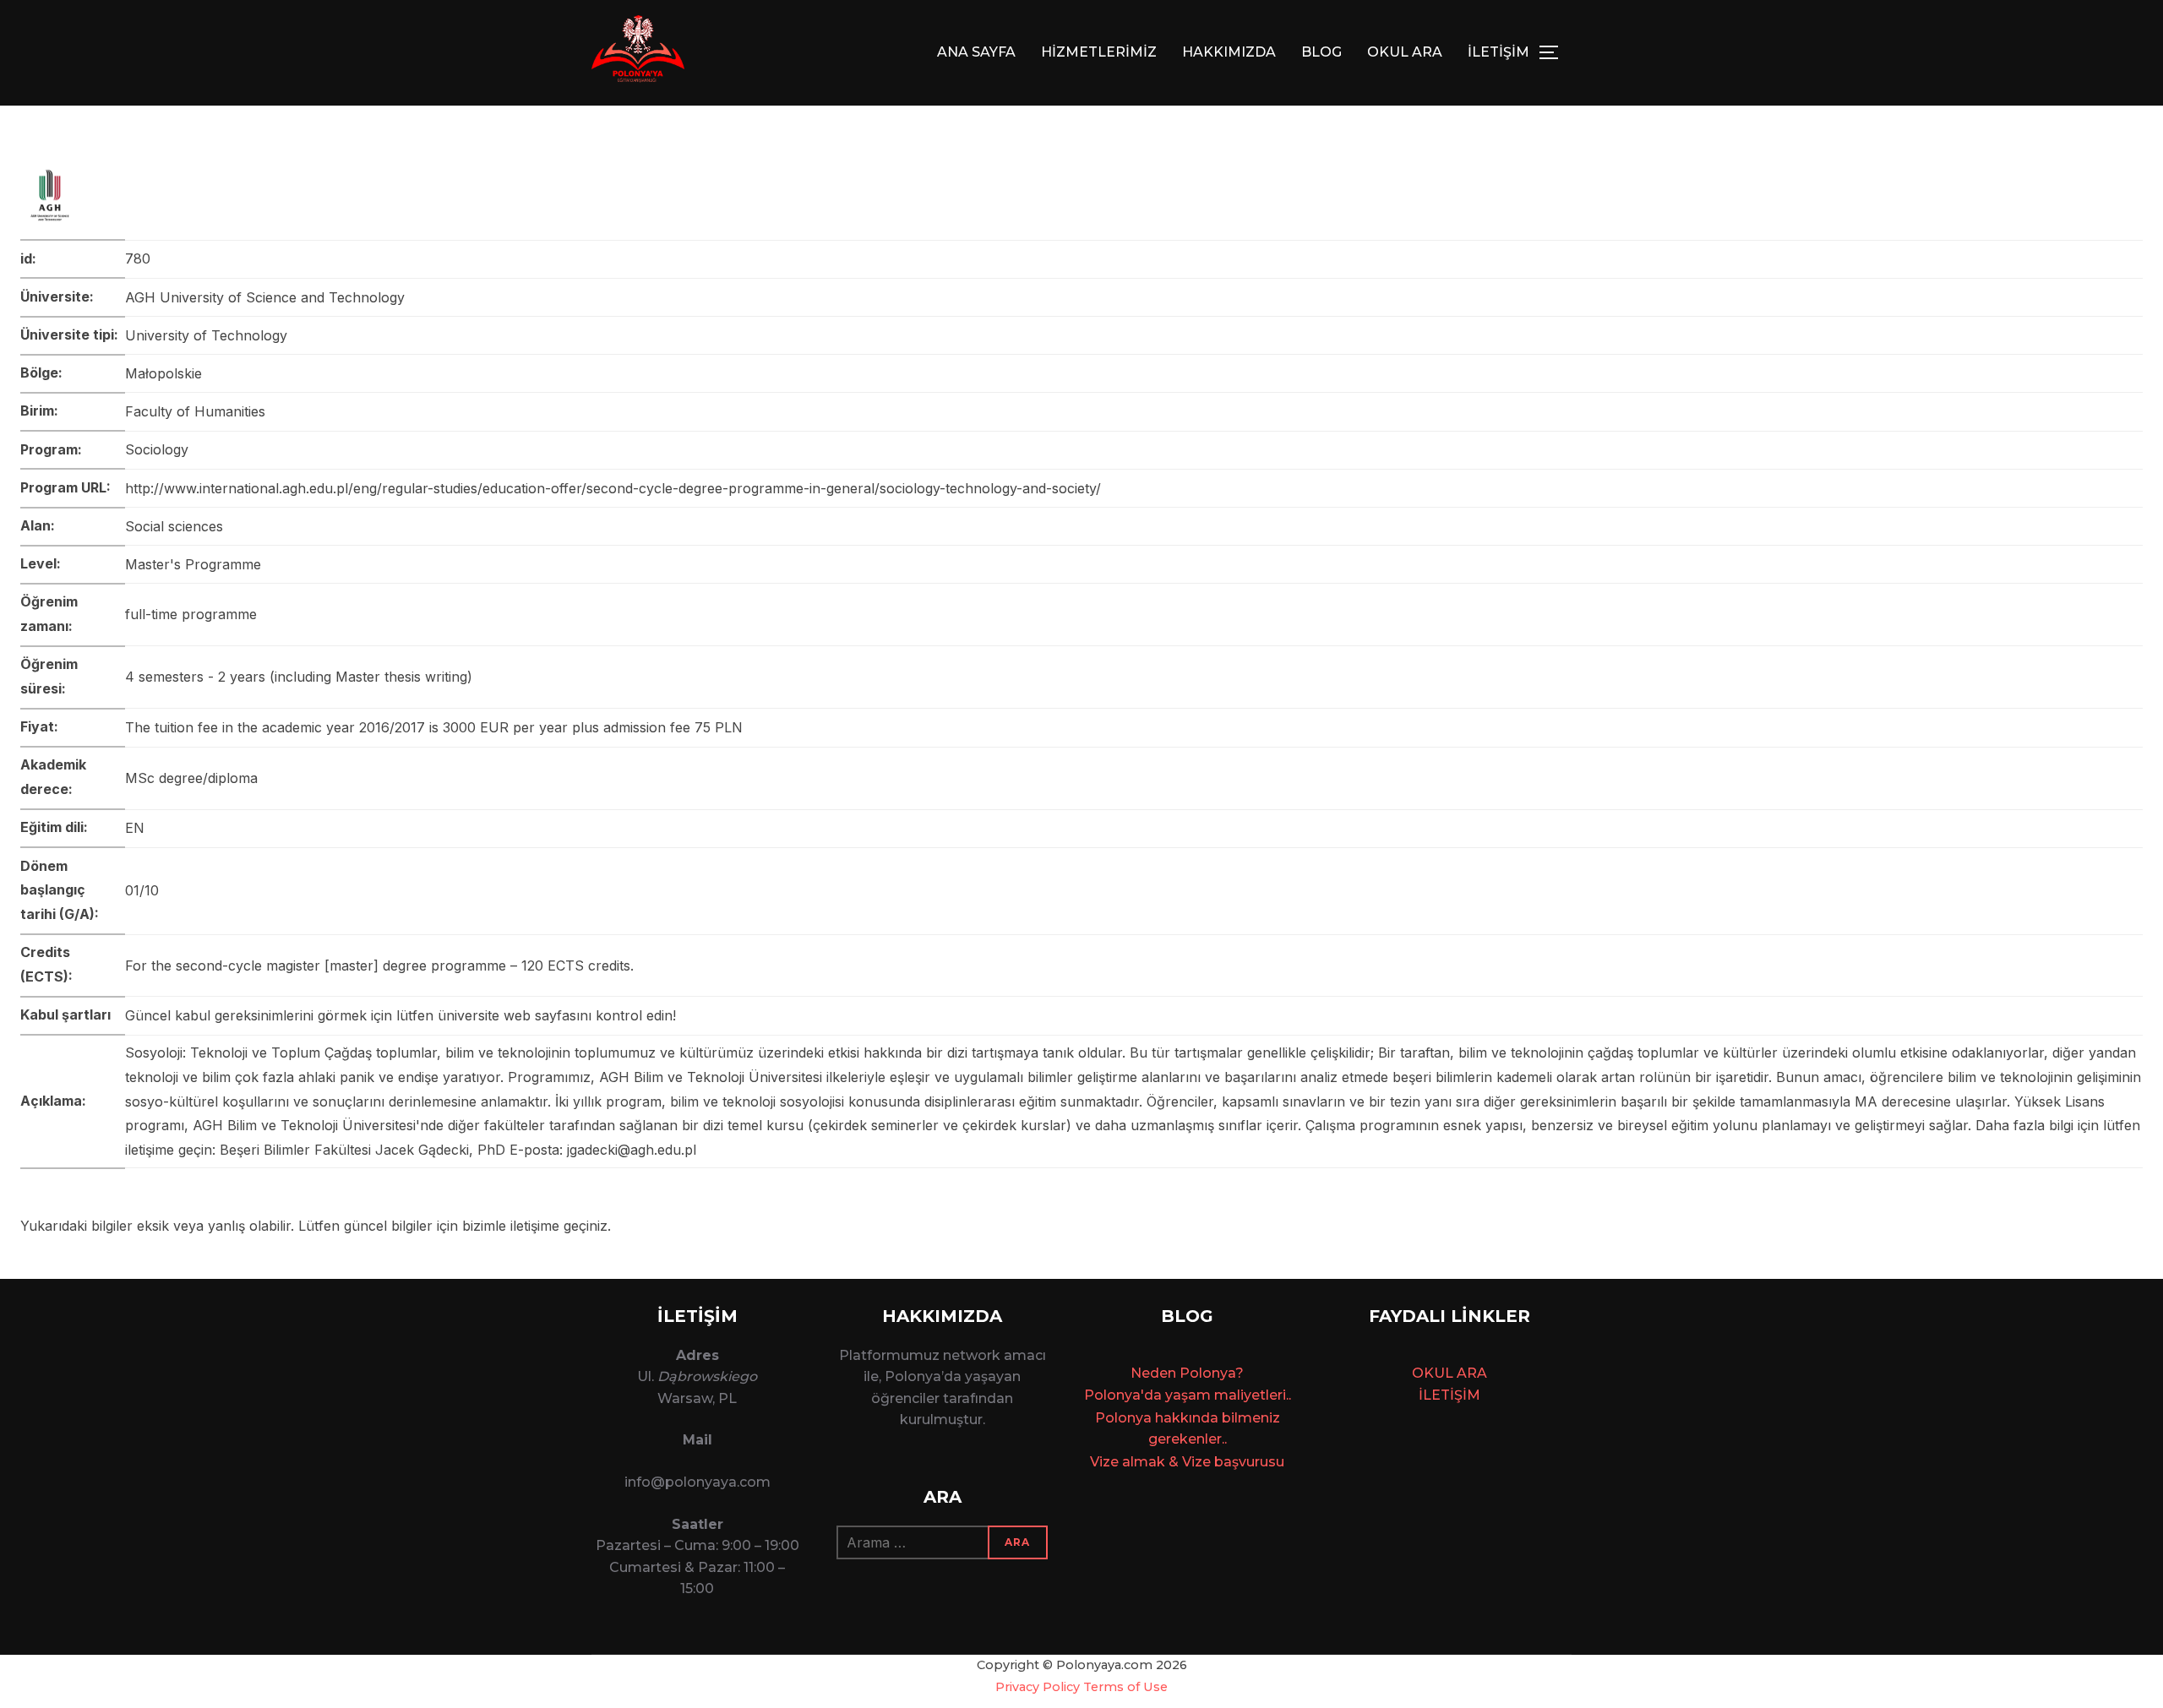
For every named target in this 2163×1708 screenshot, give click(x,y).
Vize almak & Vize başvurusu (1187, 1462)
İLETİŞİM (1498, 52)
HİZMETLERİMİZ (1099, 52)
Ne (1140, 1373)
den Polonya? (1197, 1373)
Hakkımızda (1229, 52)
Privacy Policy (1038, 1687)
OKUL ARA (1405, 52)
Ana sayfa (976, 52)
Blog (1321, 52)
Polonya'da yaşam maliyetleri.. (1188, 1395)
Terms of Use (1125, 1687)
